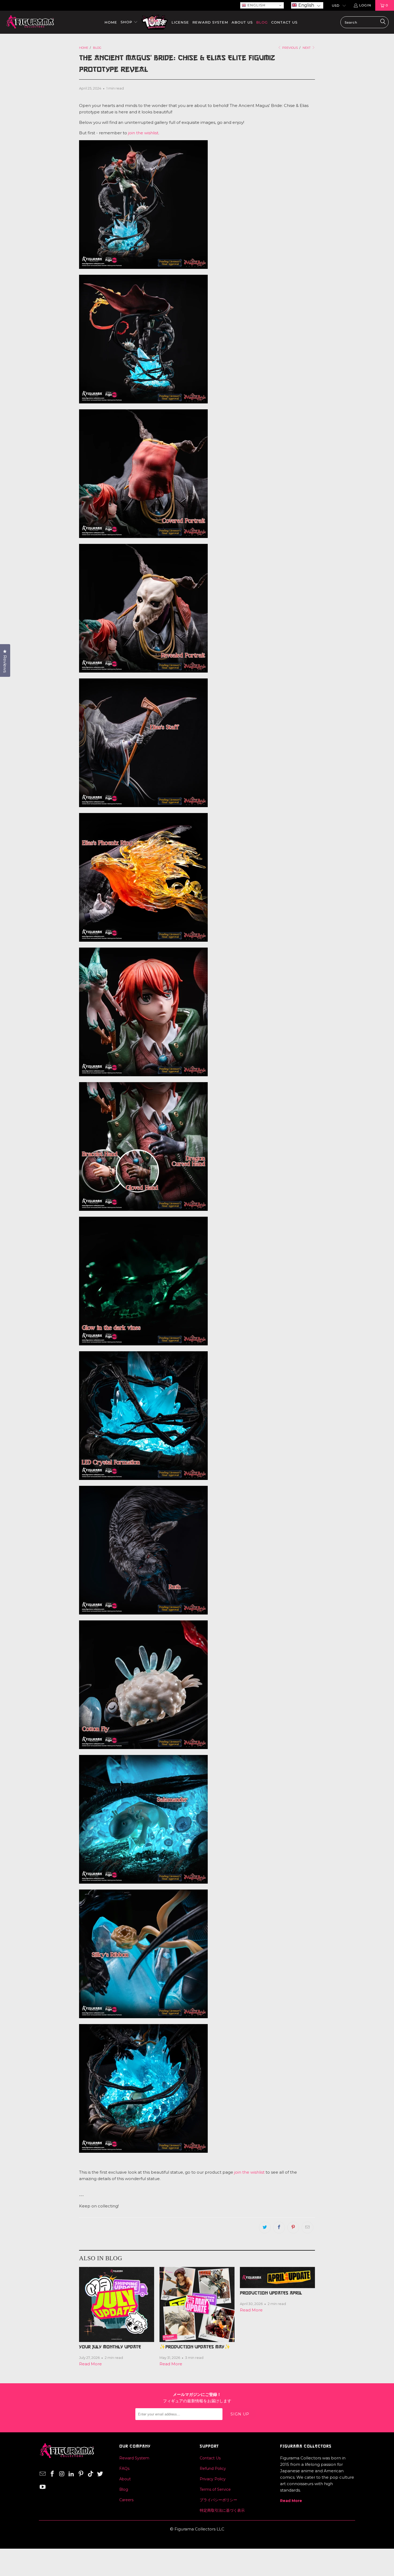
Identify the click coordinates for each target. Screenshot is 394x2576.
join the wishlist (143, 133)
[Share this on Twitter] (265, 2228)
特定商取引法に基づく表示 (222, 2510)
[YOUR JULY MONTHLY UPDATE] (117, 2304)
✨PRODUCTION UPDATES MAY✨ (195, 2347)
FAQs (124, 2469)
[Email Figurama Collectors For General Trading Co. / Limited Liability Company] (43, 2474)
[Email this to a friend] (307, 2228)
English (256, 5)
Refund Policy (213, 2469)
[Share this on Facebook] (279, 2228)
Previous (290, 48)
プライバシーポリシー (218, 2500)
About (125, 2479)
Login (365, 5)
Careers (126, 2500)
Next (307, 48)
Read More (90, 2364)
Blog (124, 2489)
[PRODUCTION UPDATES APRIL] (277, 2278)
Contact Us (210, 2458)
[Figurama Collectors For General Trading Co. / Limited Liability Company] (30, 22)
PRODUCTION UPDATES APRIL (271, 2293)
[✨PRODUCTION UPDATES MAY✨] (197, 2304)
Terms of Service (215, 2489)
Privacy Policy (213, 2479)
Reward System (134, 2458)
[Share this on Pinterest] (293, 2228)
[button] (307, 5)
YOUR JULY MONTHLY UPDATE (110, 2347)
